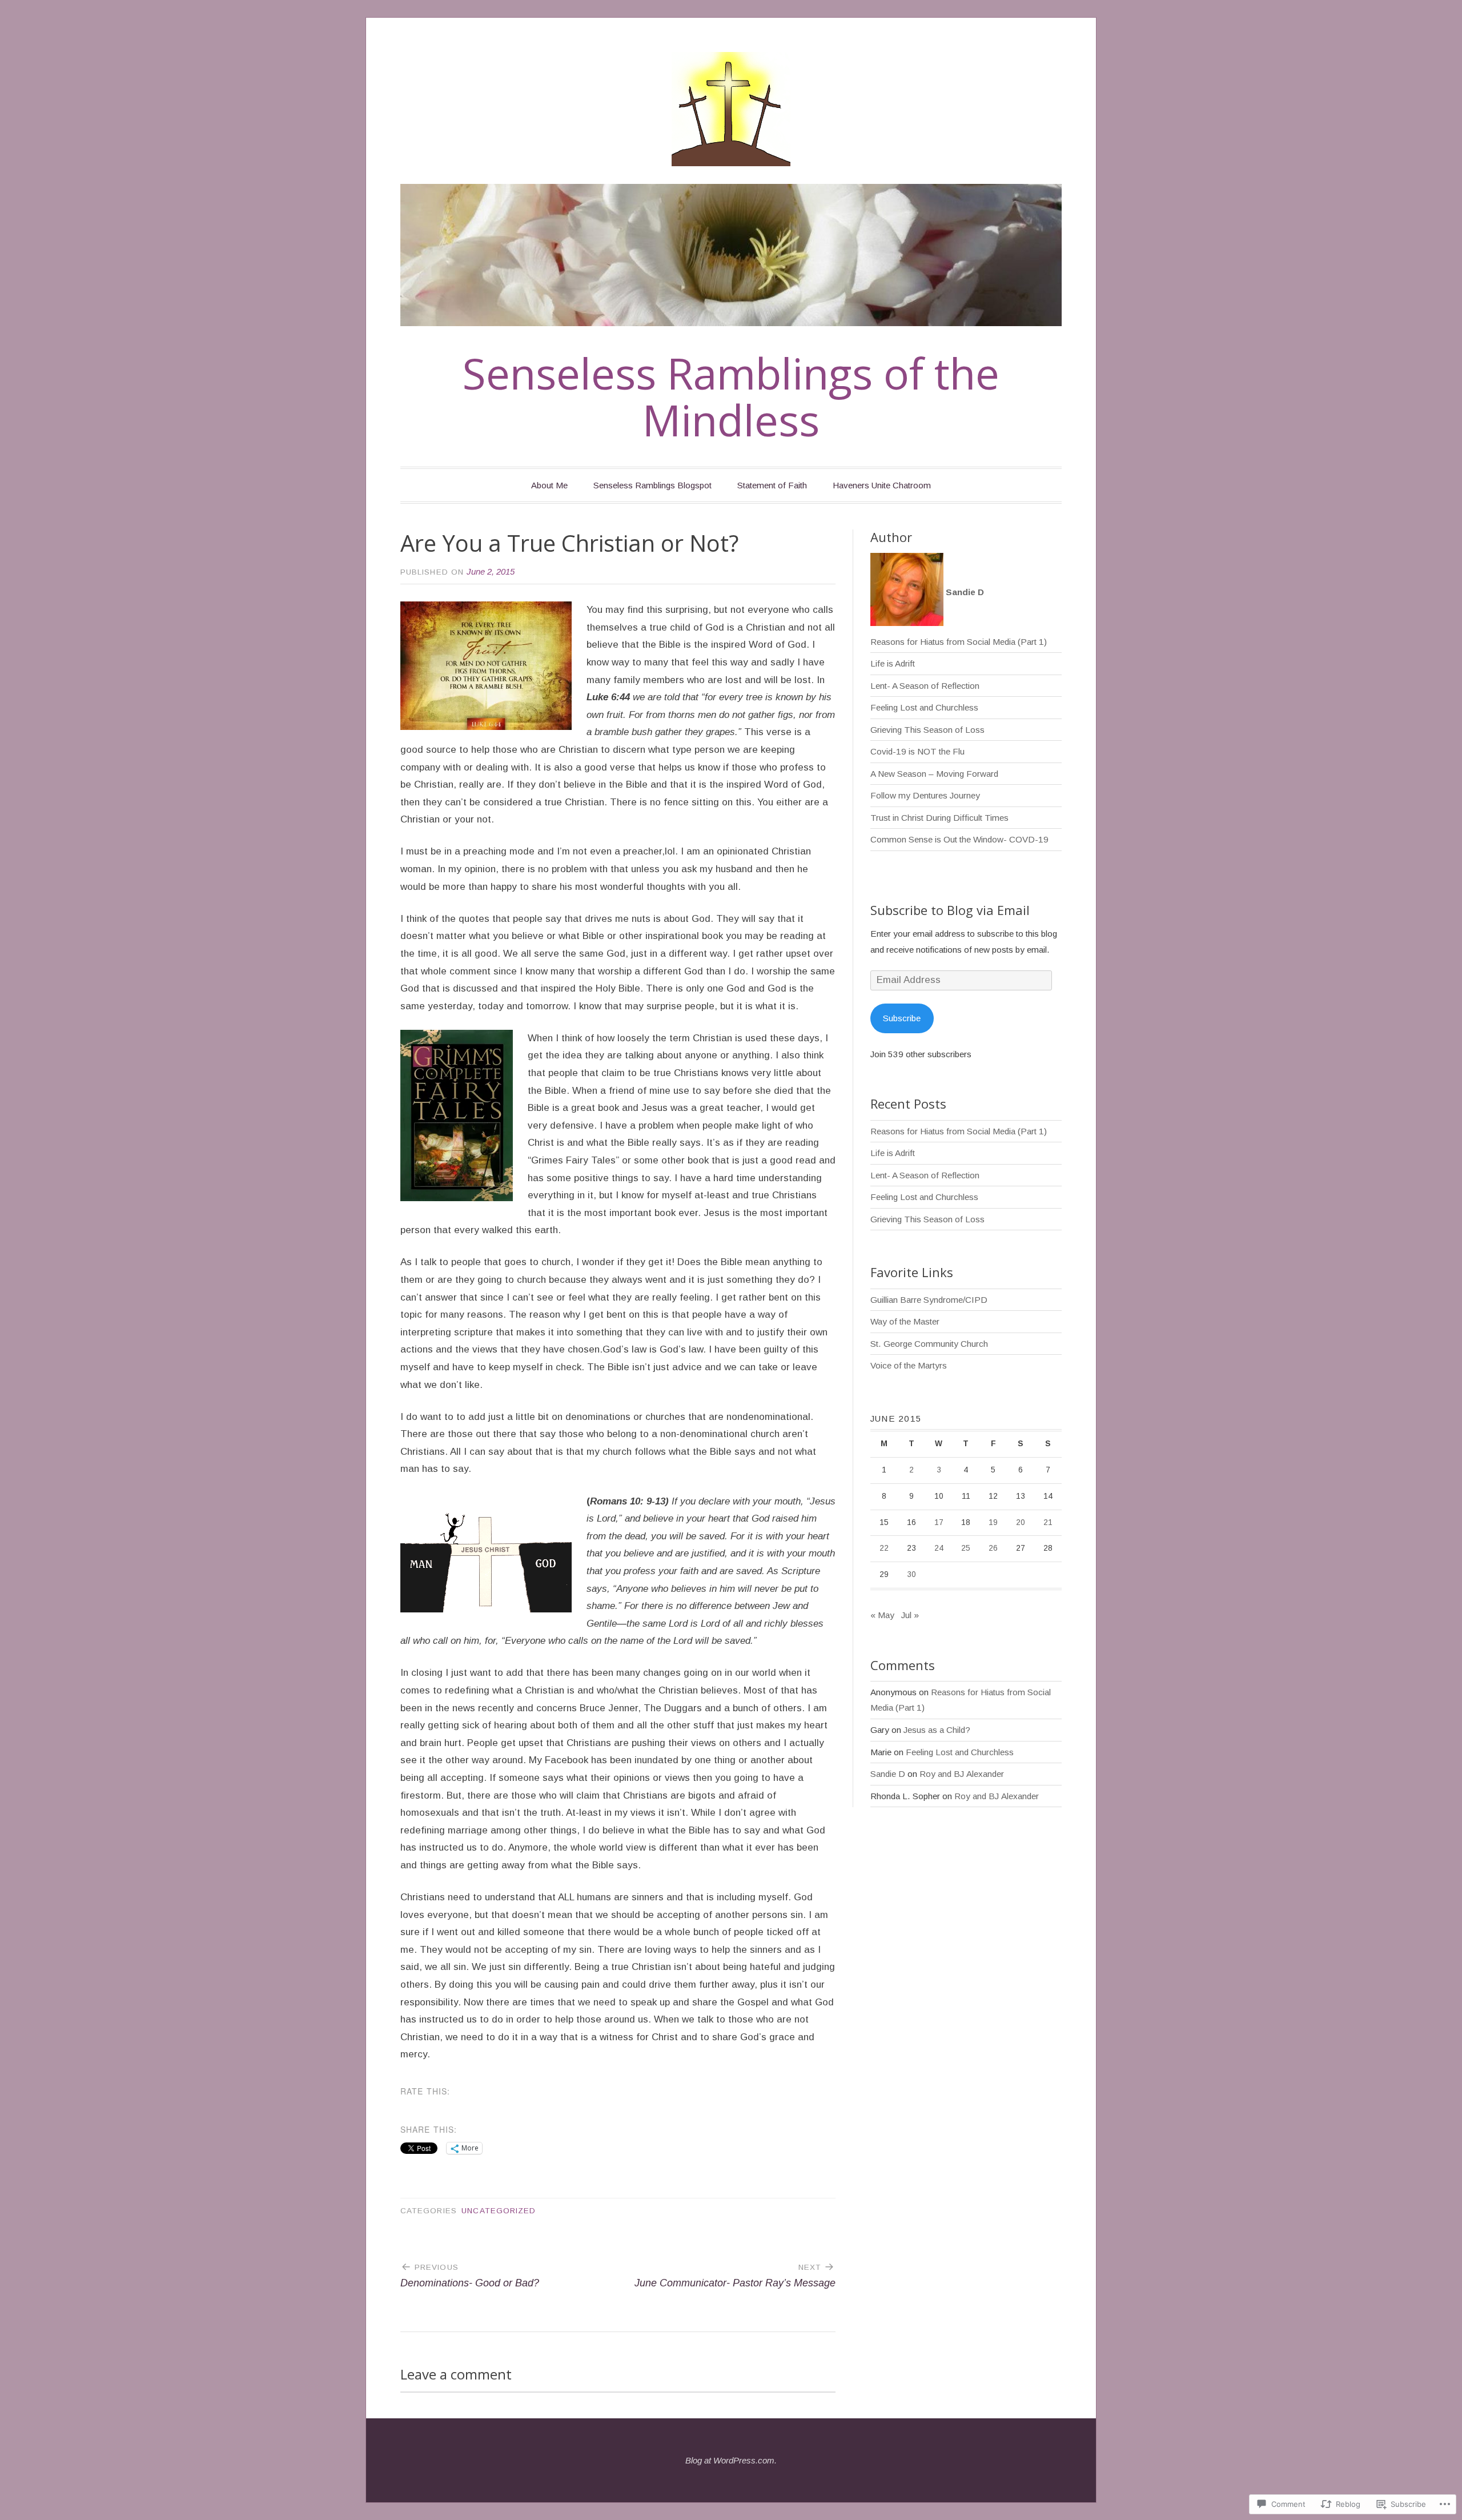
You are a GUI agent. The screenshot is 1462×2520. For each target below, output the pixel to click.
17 (939, 1522)
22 (884, 1548)
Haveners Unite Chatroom (882, 485)
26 (993, 1548)
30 (911, 1574)
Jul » (910, 1615)
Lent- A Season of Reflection (925, 686)
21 (1048, 1522)
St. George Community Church (929, 1344)
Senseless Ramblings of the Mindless (731, 397)
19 (993, 1522)
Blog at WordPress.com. (731, 2460)
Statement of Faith (772, 485)
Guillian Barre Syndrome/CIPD (929, 1300)
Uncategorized (499, 2211)
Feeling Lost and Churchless (924, 707)
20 (1021, 1522)
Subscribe (902, 1018)
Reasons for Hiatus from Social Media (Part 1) (959, 642)
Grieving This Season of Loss (927, 730)
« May (882, 1615)
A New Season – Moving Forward (934, 774)
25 (966, 1548)
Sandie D (888, 1774)
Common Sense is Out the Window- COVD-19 (959, 839)
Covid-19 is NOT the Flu (917, 751)
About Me (549, 485)
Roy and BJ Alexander (962, 1774)
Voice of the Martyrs (909, 1365)
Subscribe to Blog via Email (950, 910)
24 (939, 1548)
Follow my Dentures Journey (925, 795)
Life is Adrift (893, 663)
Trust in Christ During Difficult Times (939, 818)
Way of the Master (905, 1321)
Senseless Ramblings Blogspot (652, 485)
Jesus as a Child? (937, 1730)
